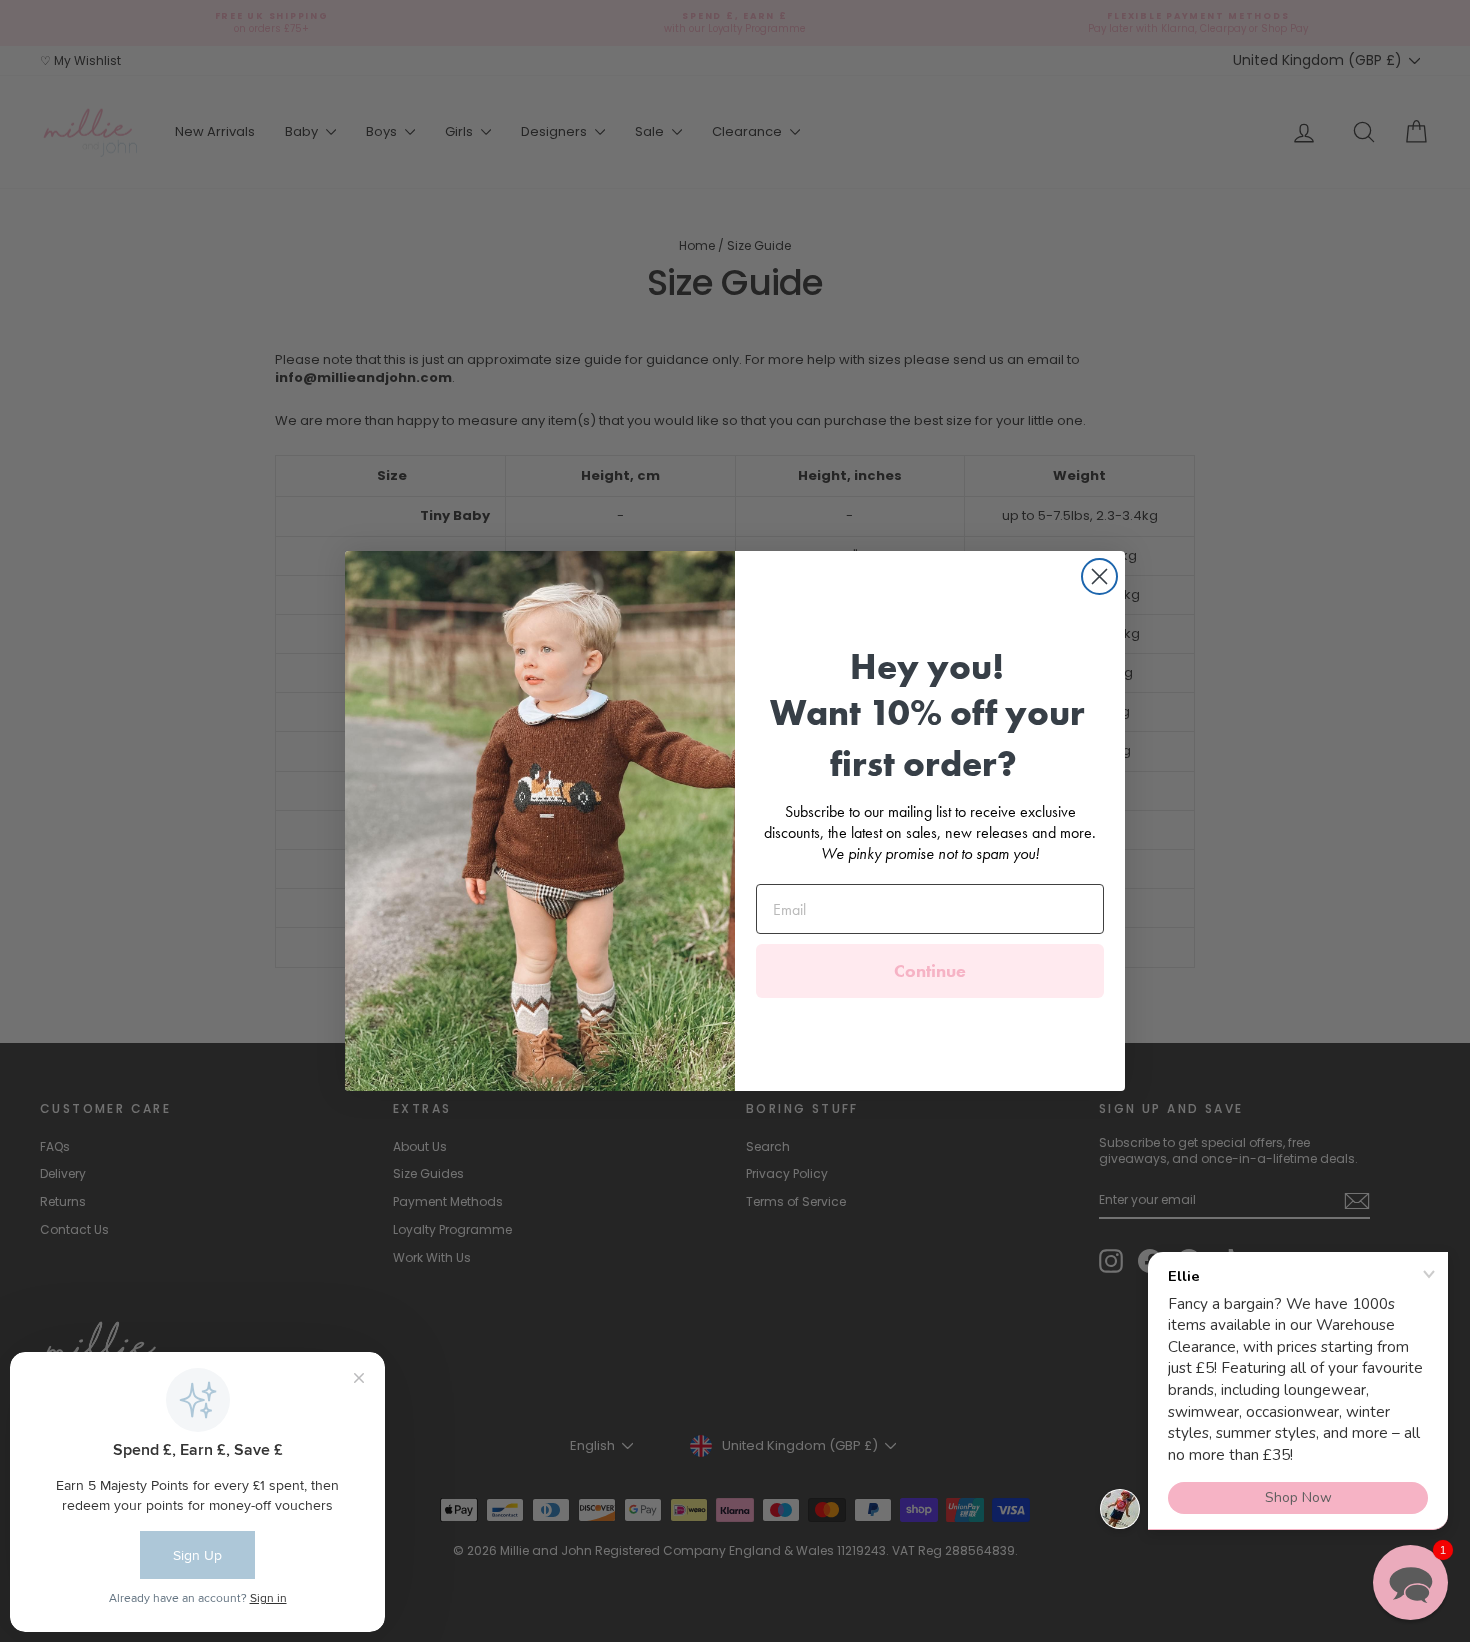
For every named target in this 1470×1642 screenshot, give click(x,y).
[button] (1410, 1582)
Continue (930, 970)
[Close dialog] (1099, 576)
